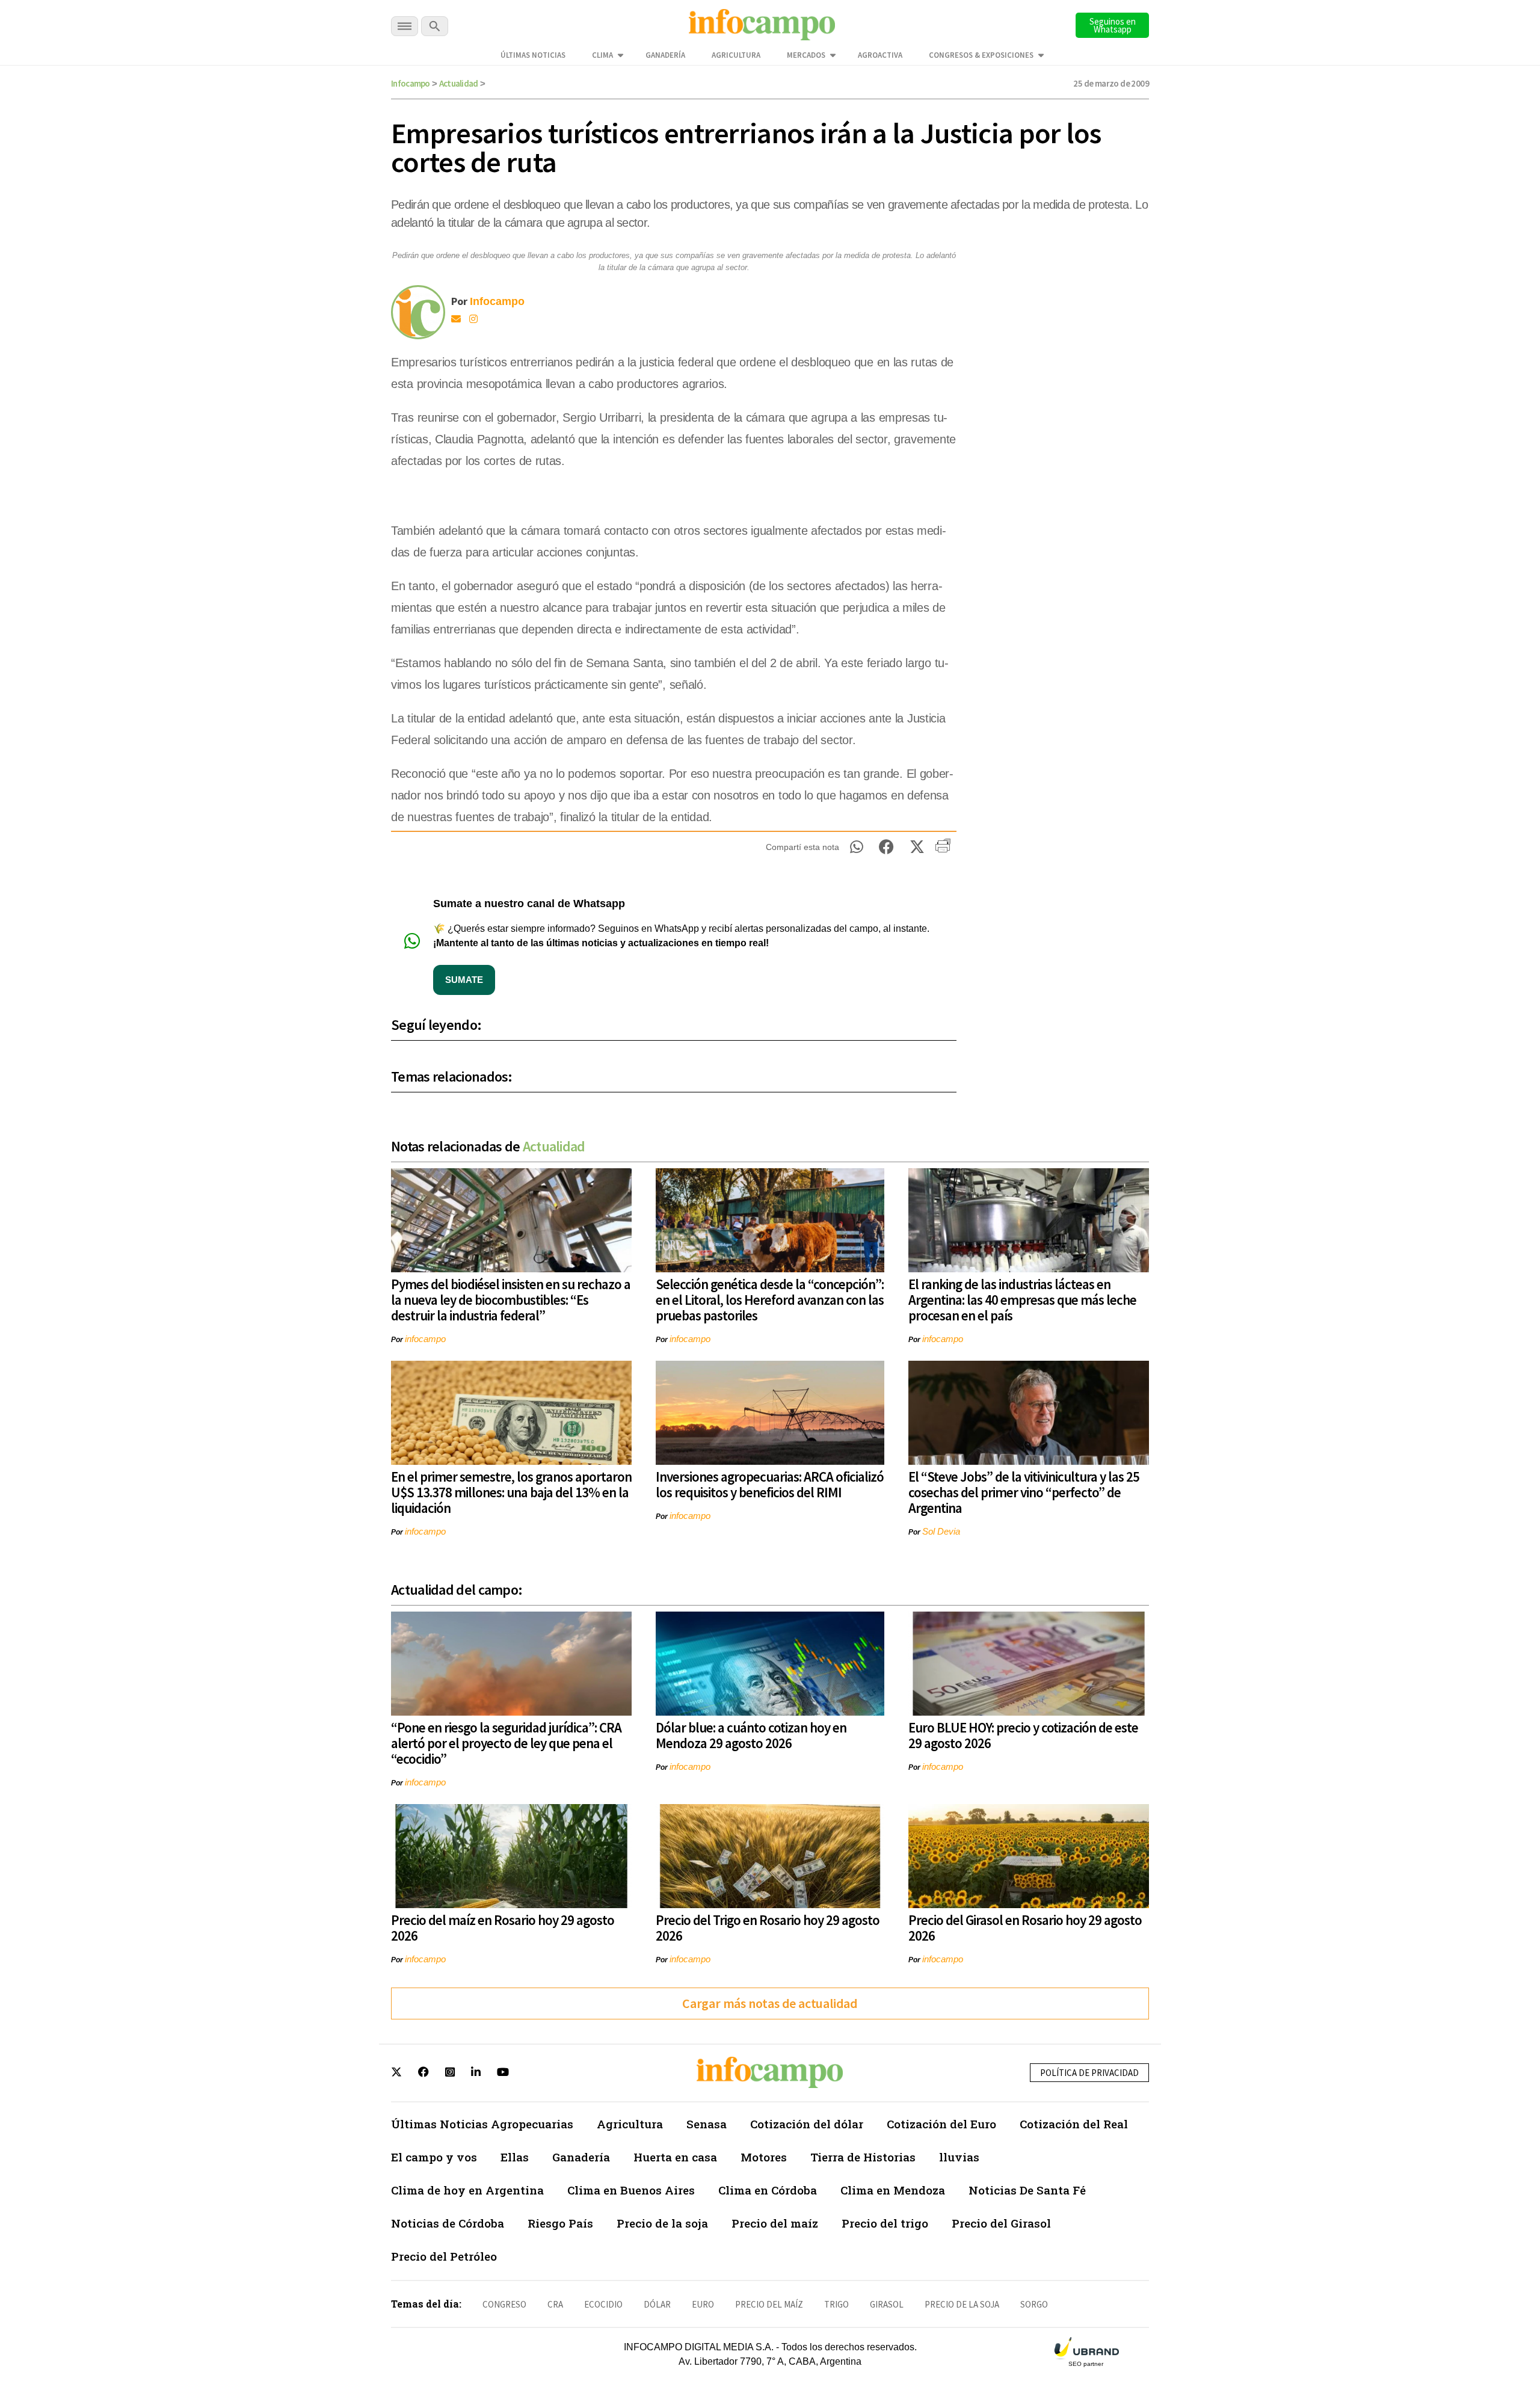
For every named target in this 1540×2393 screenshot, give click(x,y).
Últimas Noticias (533, 55)
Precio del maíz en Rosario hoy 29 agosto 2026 (503, 1928)
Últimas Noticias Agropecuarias (482, 2124)
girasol (887, 2304)
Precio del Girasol (1001, 2223)
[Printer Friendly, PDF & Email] (943, 850)
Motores (764, 2157)
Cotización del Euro (941, 2124)
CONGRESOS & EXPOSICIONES (981, 55)
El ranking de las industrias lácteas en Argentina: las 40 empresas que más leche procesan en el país (1022, 1300)
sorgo (1034, 2304)
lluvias (959, 2157)
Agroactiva (880, 55)
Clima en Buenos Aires (631, 2190)
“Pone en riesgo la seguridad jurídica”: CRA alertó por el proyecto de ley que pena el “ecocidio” (506, 1743)
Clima (602, 55)
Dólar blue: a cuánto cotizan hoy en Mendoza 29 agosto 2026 (751, 1735)
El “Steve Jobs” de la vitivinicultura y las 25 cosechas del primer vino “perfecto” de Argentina (1024, 1492)
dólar (657, 2304)
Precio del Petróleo (444, 2256)
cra (555, 2304)
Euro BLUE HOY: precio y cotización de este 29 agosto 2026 (1023, 1735)
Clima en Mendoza (893, 2190)
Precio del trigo (885, 2223)
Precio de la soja (662, 2223)
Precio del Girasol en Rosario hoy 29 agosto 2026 (1025, 1928)
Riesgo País (560, 2223)
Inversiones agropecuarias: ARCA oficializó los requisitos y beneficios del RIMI (770, 1484)
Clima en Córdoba (768, 2190)
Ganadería (665, 55)
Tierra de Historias (863, 2157)
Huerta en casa (675, 2157)
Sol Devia (941, 1531)
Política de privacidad (1089, 2073)
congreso (504, 2304)
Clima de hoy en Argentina (467, 2190)
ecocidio (603, 2304)
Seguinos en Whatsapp (1113, 25)
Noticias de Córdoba (448, 2223)
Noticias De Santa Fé (1027, 2190)
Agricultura (736, 55)
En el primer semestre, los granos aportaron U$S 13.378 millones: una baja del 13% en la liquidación (511, 1492)
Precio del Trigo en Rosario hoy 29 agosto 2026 (768, 1928)
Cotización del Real (1074, 2124)
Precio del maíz (775, 2223)
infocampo (425, 1339)
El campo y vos (434, 2157)
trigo (836, 2304)
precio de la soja (962, 2304)
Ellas (515, 2157)
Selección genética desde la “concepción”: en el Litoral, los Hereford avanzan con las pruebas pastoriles (770, 1300)
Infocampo (411, 83)
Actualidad (459, 83)
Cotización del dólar (807, 2124)
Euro (703, 2304)
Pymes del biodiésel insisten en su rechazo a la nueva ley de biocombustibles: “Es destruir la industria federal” (511, 1300)
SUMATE (464, 980)
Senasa (707, 2124)
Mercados (806, 55)
